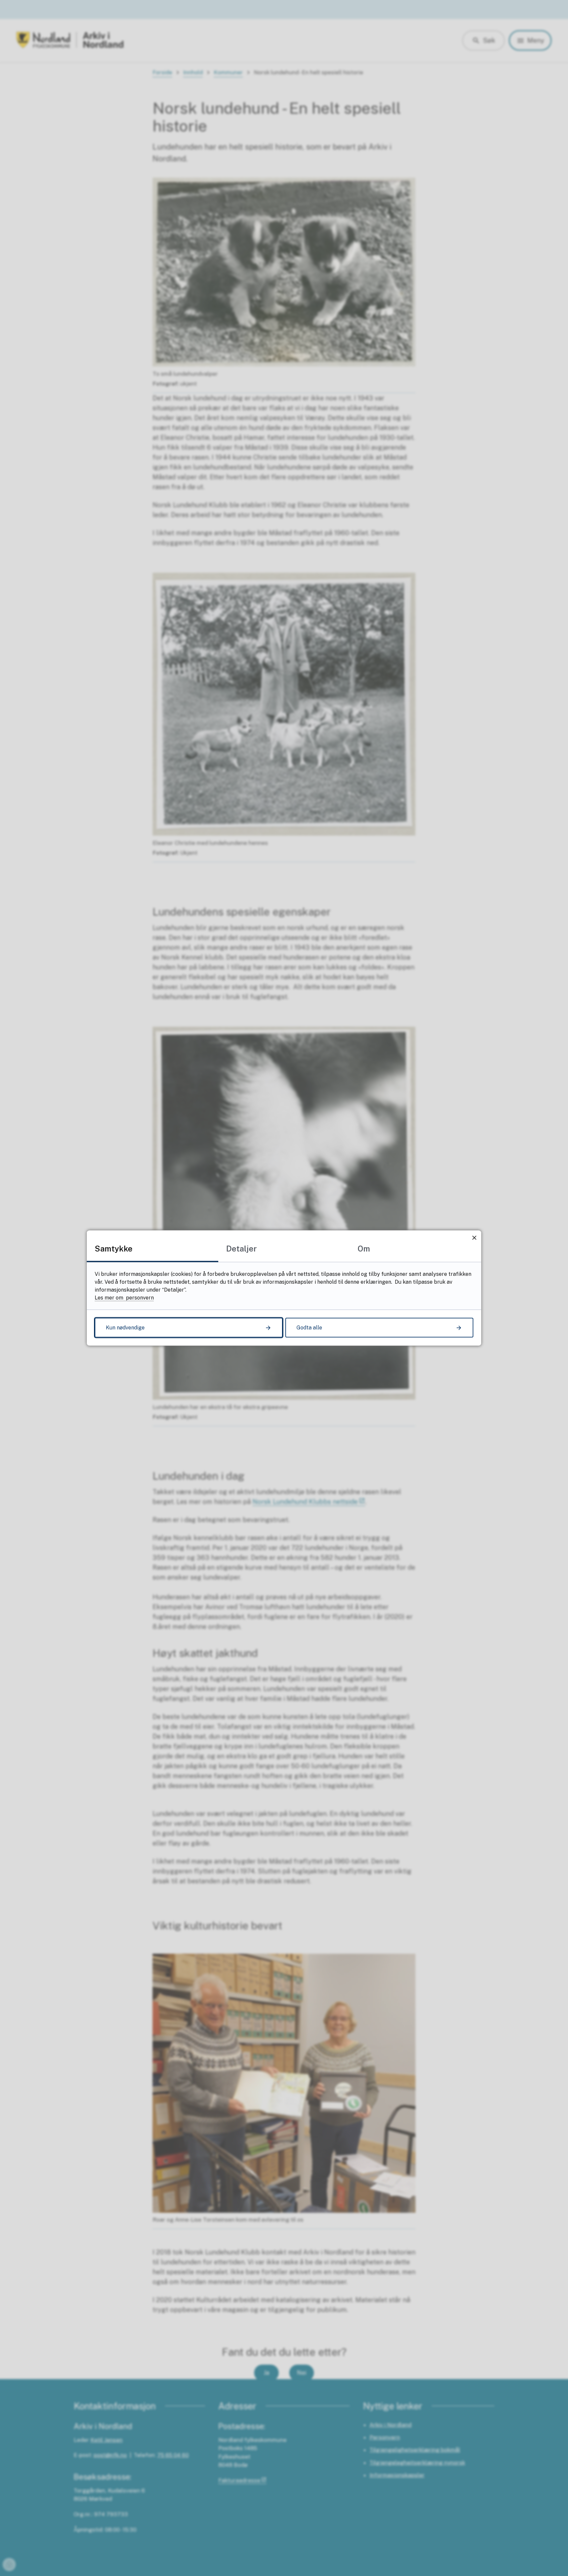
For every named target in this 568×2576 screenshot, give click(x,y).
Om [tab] (364, 1249)
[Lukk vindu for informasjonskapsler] (474, 1238)
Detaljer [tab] (241, 1249)
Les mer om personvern (124, 1298)
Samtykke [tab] (114, 1249)
